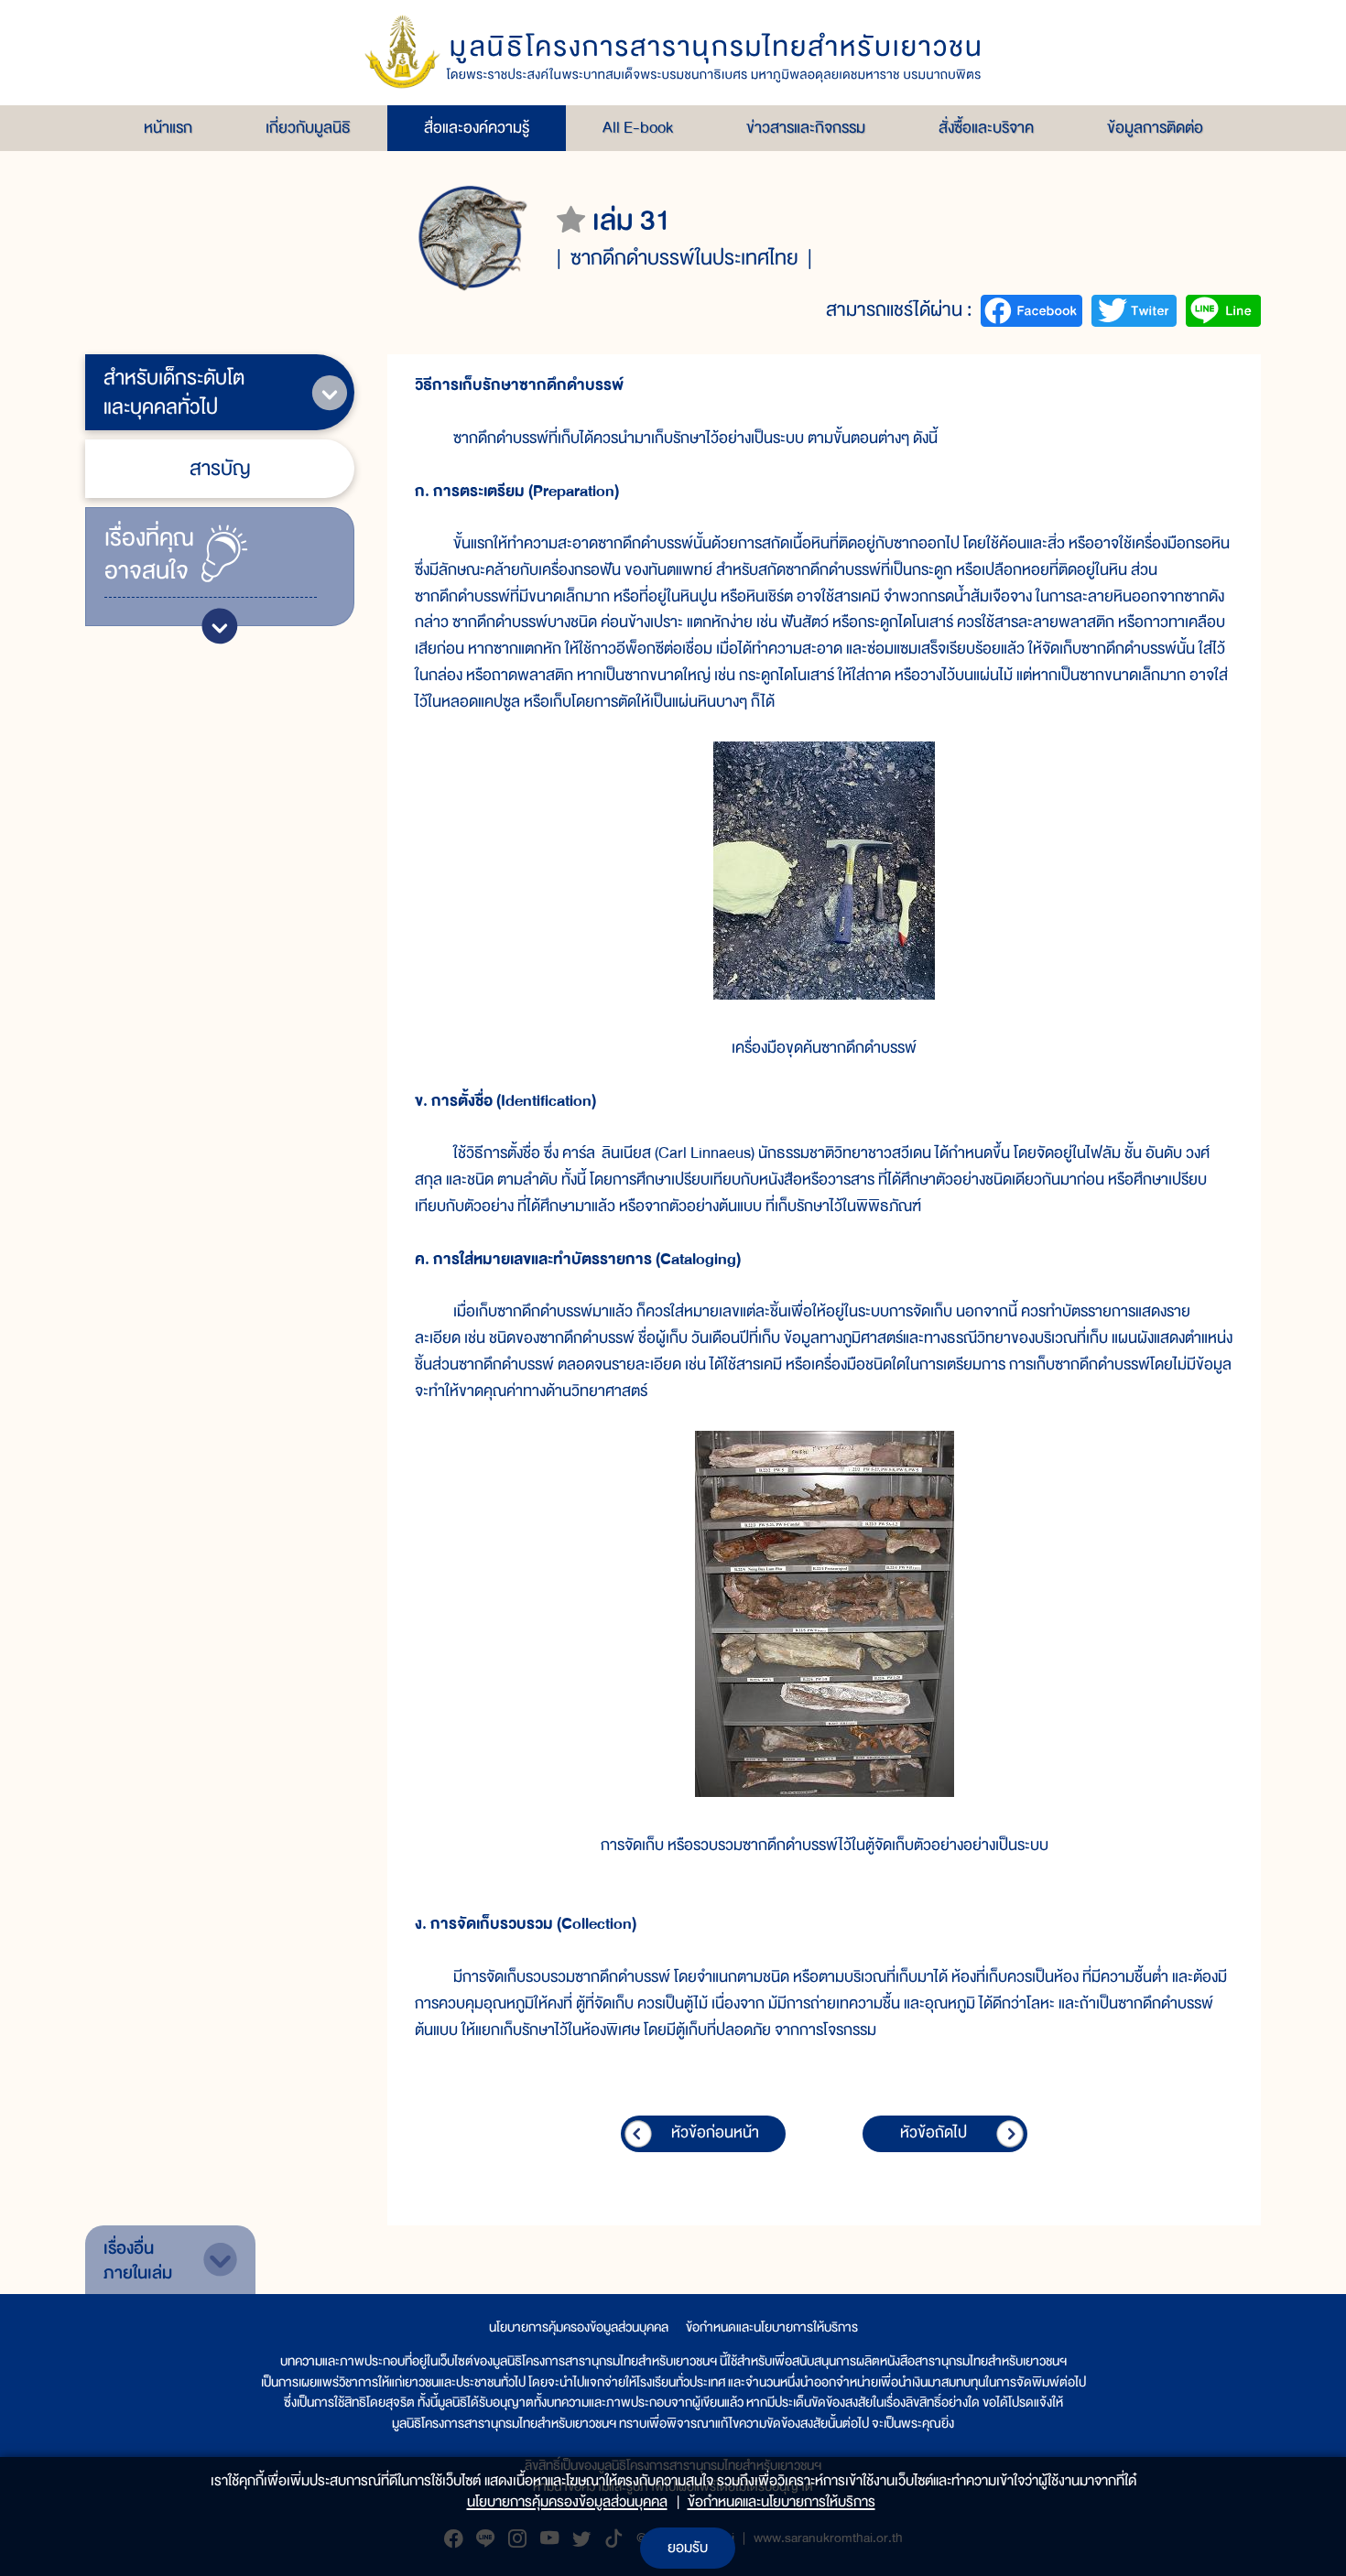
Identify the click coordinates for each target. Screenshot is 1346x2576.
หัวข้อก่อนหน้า (715, 2132)
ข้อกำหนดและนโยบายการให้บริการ (772, 2327)
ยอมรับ (688, 2548)
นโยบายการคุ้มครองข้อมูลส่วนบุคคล (579, 2327)
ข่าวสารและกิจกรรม (806, 128)
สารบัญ (220, 468)
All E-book (638, 128)
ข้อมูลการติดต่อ (1155, 128)
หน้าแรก (168, 128)
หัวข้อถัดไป (934, 2132)
